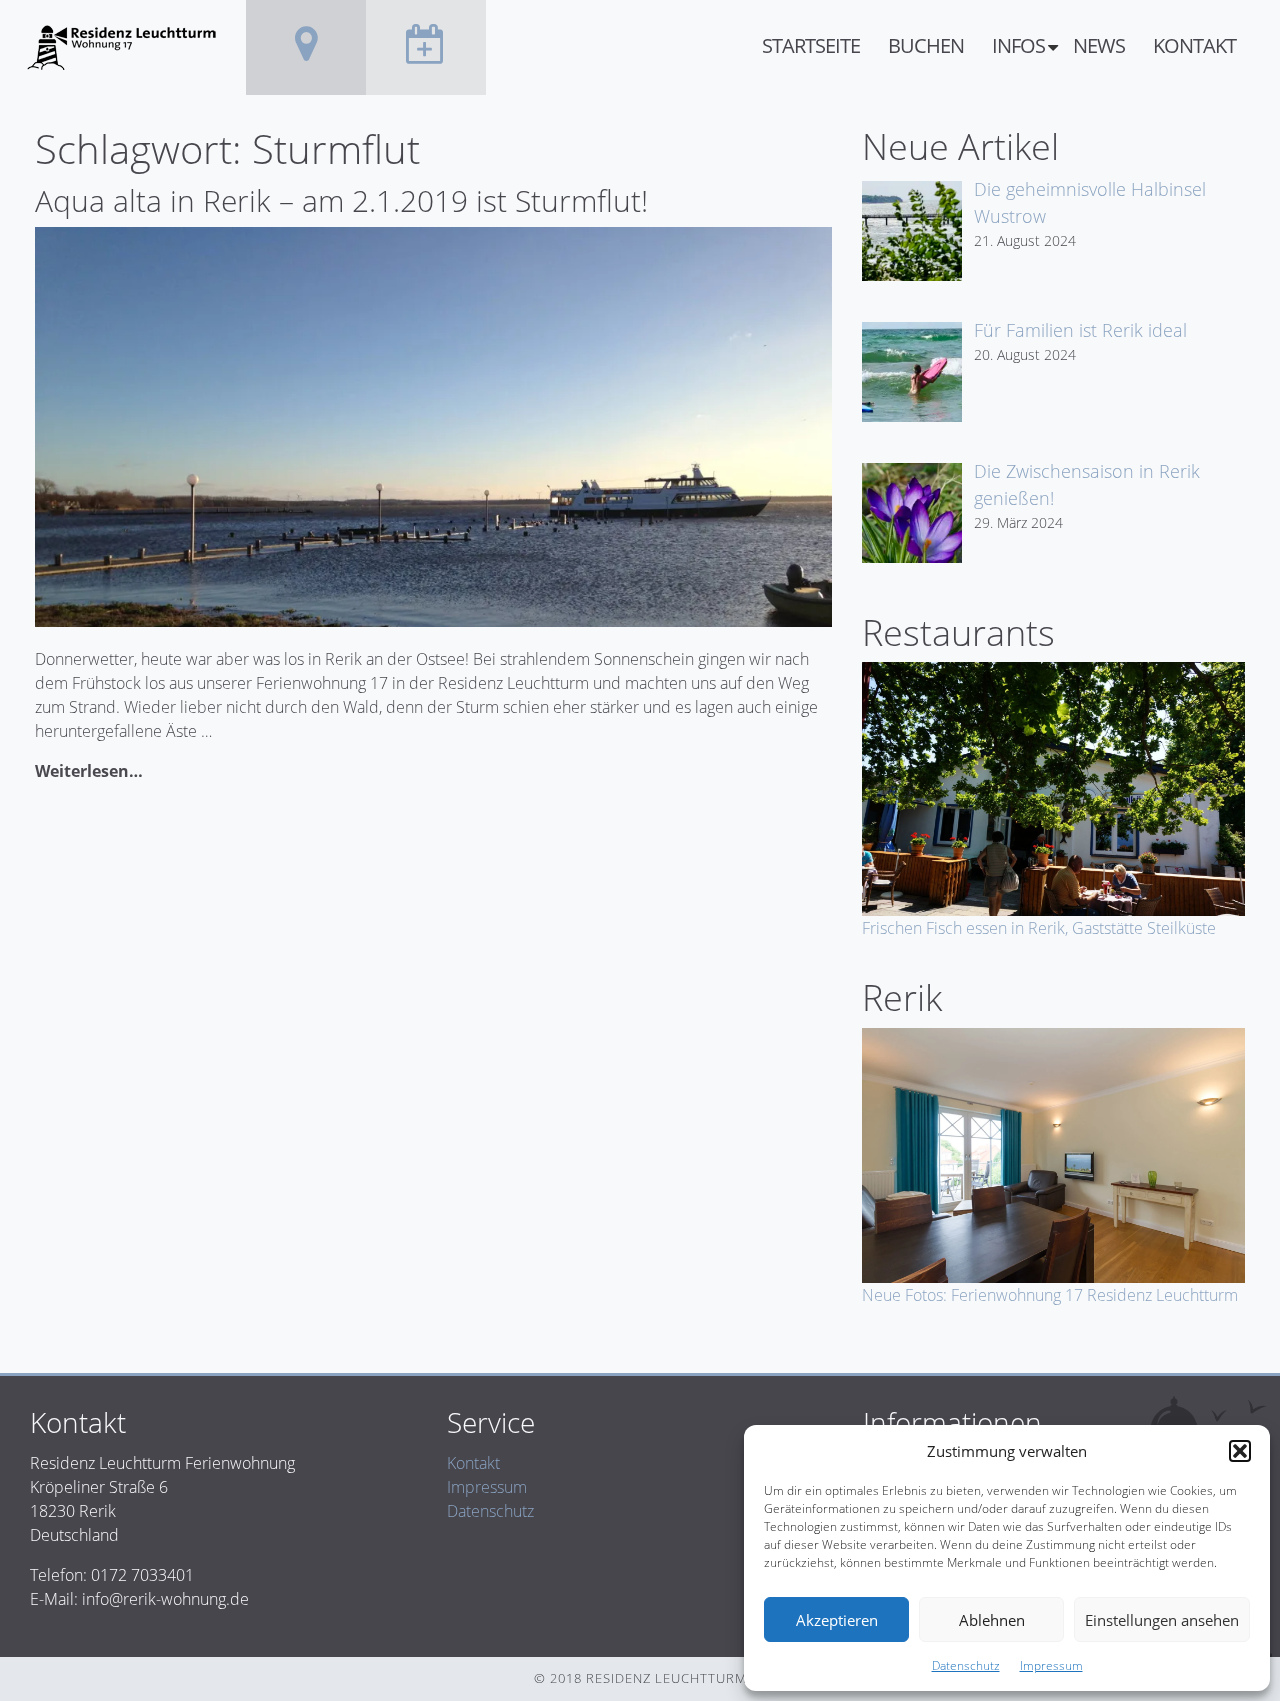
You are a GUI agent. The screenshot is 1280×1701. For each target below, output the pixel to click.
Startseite (811, 45)
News (1099, 45)
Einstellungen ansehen (1162, 1620)
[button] (1240, 1451)
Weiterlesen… (89, 771)
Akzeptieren (837, 1620)
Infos (1018, 45)
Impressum (1051, 1665)
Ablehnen (992, 1620)
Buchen (926, 45)
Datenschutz (966, 1665)
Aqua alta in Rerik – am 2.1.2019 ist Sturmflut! (341, 200)
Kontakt (1194, 45)
